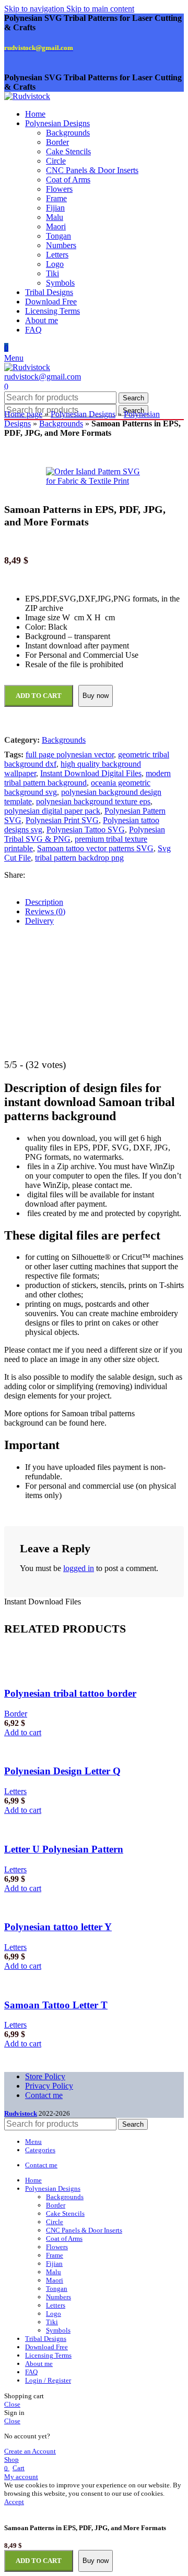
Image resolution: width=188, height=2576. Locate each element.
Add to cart (39, 2561)
